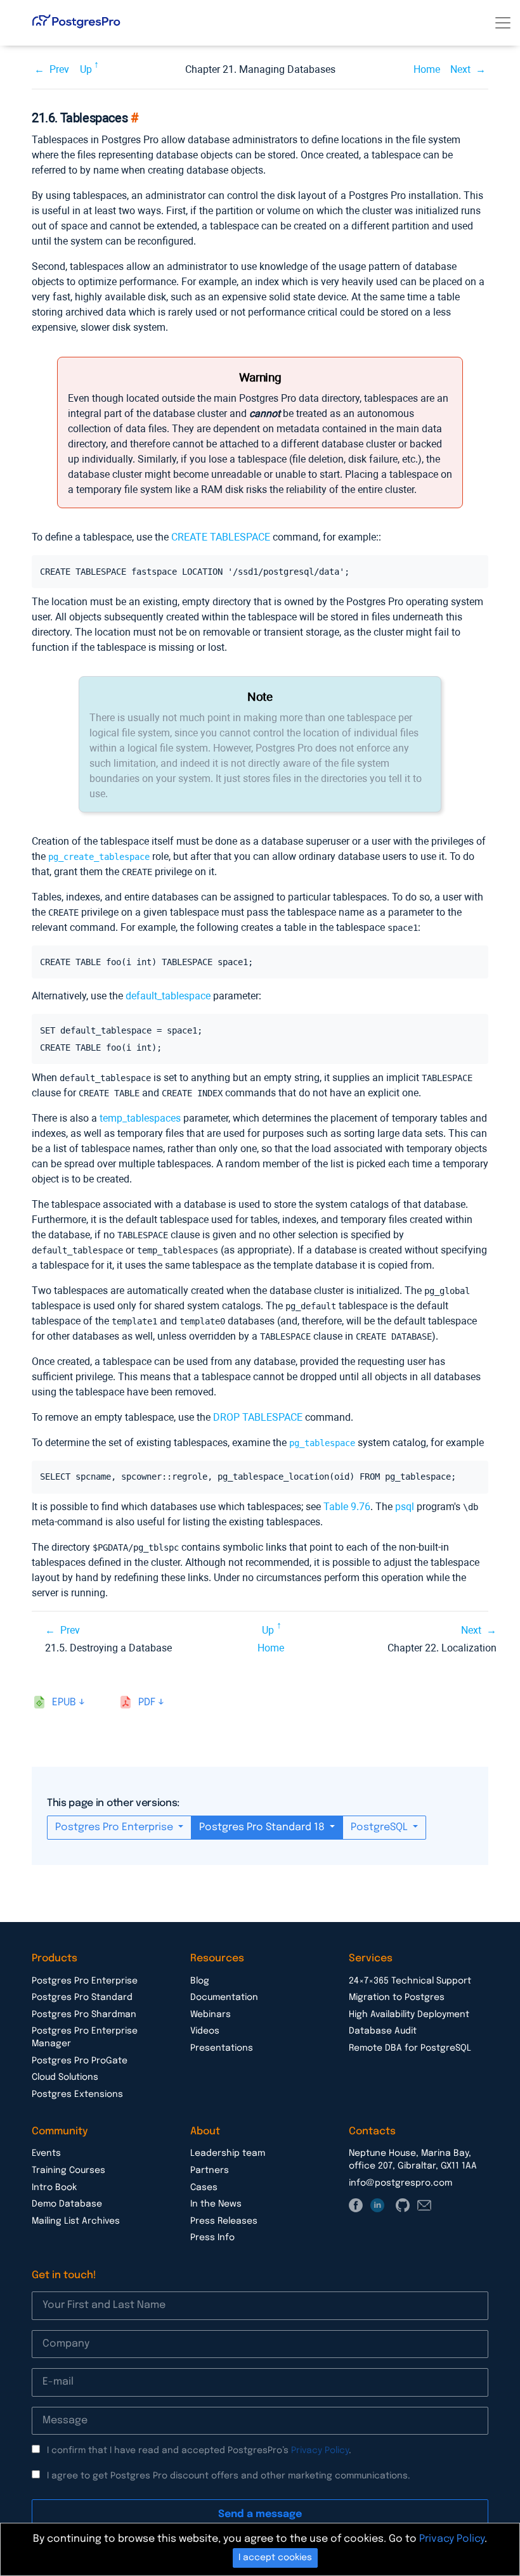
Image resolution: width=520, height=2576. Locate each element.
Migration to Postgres (397, 1997)
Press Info (212, 2238)
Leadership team (228, 2153)
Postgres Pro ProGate (80, 2061)
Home (427, 69)
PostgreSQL (380, 1827)
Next (460, 69)
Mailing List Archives (76, 2221)
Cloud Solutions (65, 2077)
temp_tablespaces (140, 1118)
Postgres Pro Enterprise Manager (85, 2037)
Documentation (224, 1997)
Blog (200, 1981)
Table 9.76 (347, 1507)
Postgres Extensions (77, 2094)
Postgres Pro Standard (82, 1997)
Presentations (222, 2048)
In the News (216, 2204)
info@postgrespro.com (400, 2183)
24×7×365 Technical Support (410, 1981)
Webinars (211, 2015)
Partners (210, 2170)
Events (46, 2153)
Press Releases (224, 2221)
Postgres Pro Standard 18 (263, 1827)
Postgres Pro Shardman (84, 2015)
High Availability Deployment (409, 2015)
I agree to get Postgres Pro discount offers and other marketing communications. (229, 2476)
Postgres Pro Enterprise (115, 1827)
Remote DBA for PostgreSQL (410, 2048)
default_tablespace (168, 996)
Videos (205, 2031)
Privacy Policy (320, 2451)
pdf (147, 1702)
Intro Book (54, 2188)
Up (86, 69)
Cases (204, 2188)
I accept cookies (275, 2558)
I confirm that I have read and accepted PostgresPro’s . (199, 2451)
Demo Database (67, 2204)
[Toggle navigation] (503, 23)
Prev (59, 69)
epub (64, 1702)
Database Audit (383, 2031)
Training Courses (68, 2170)
